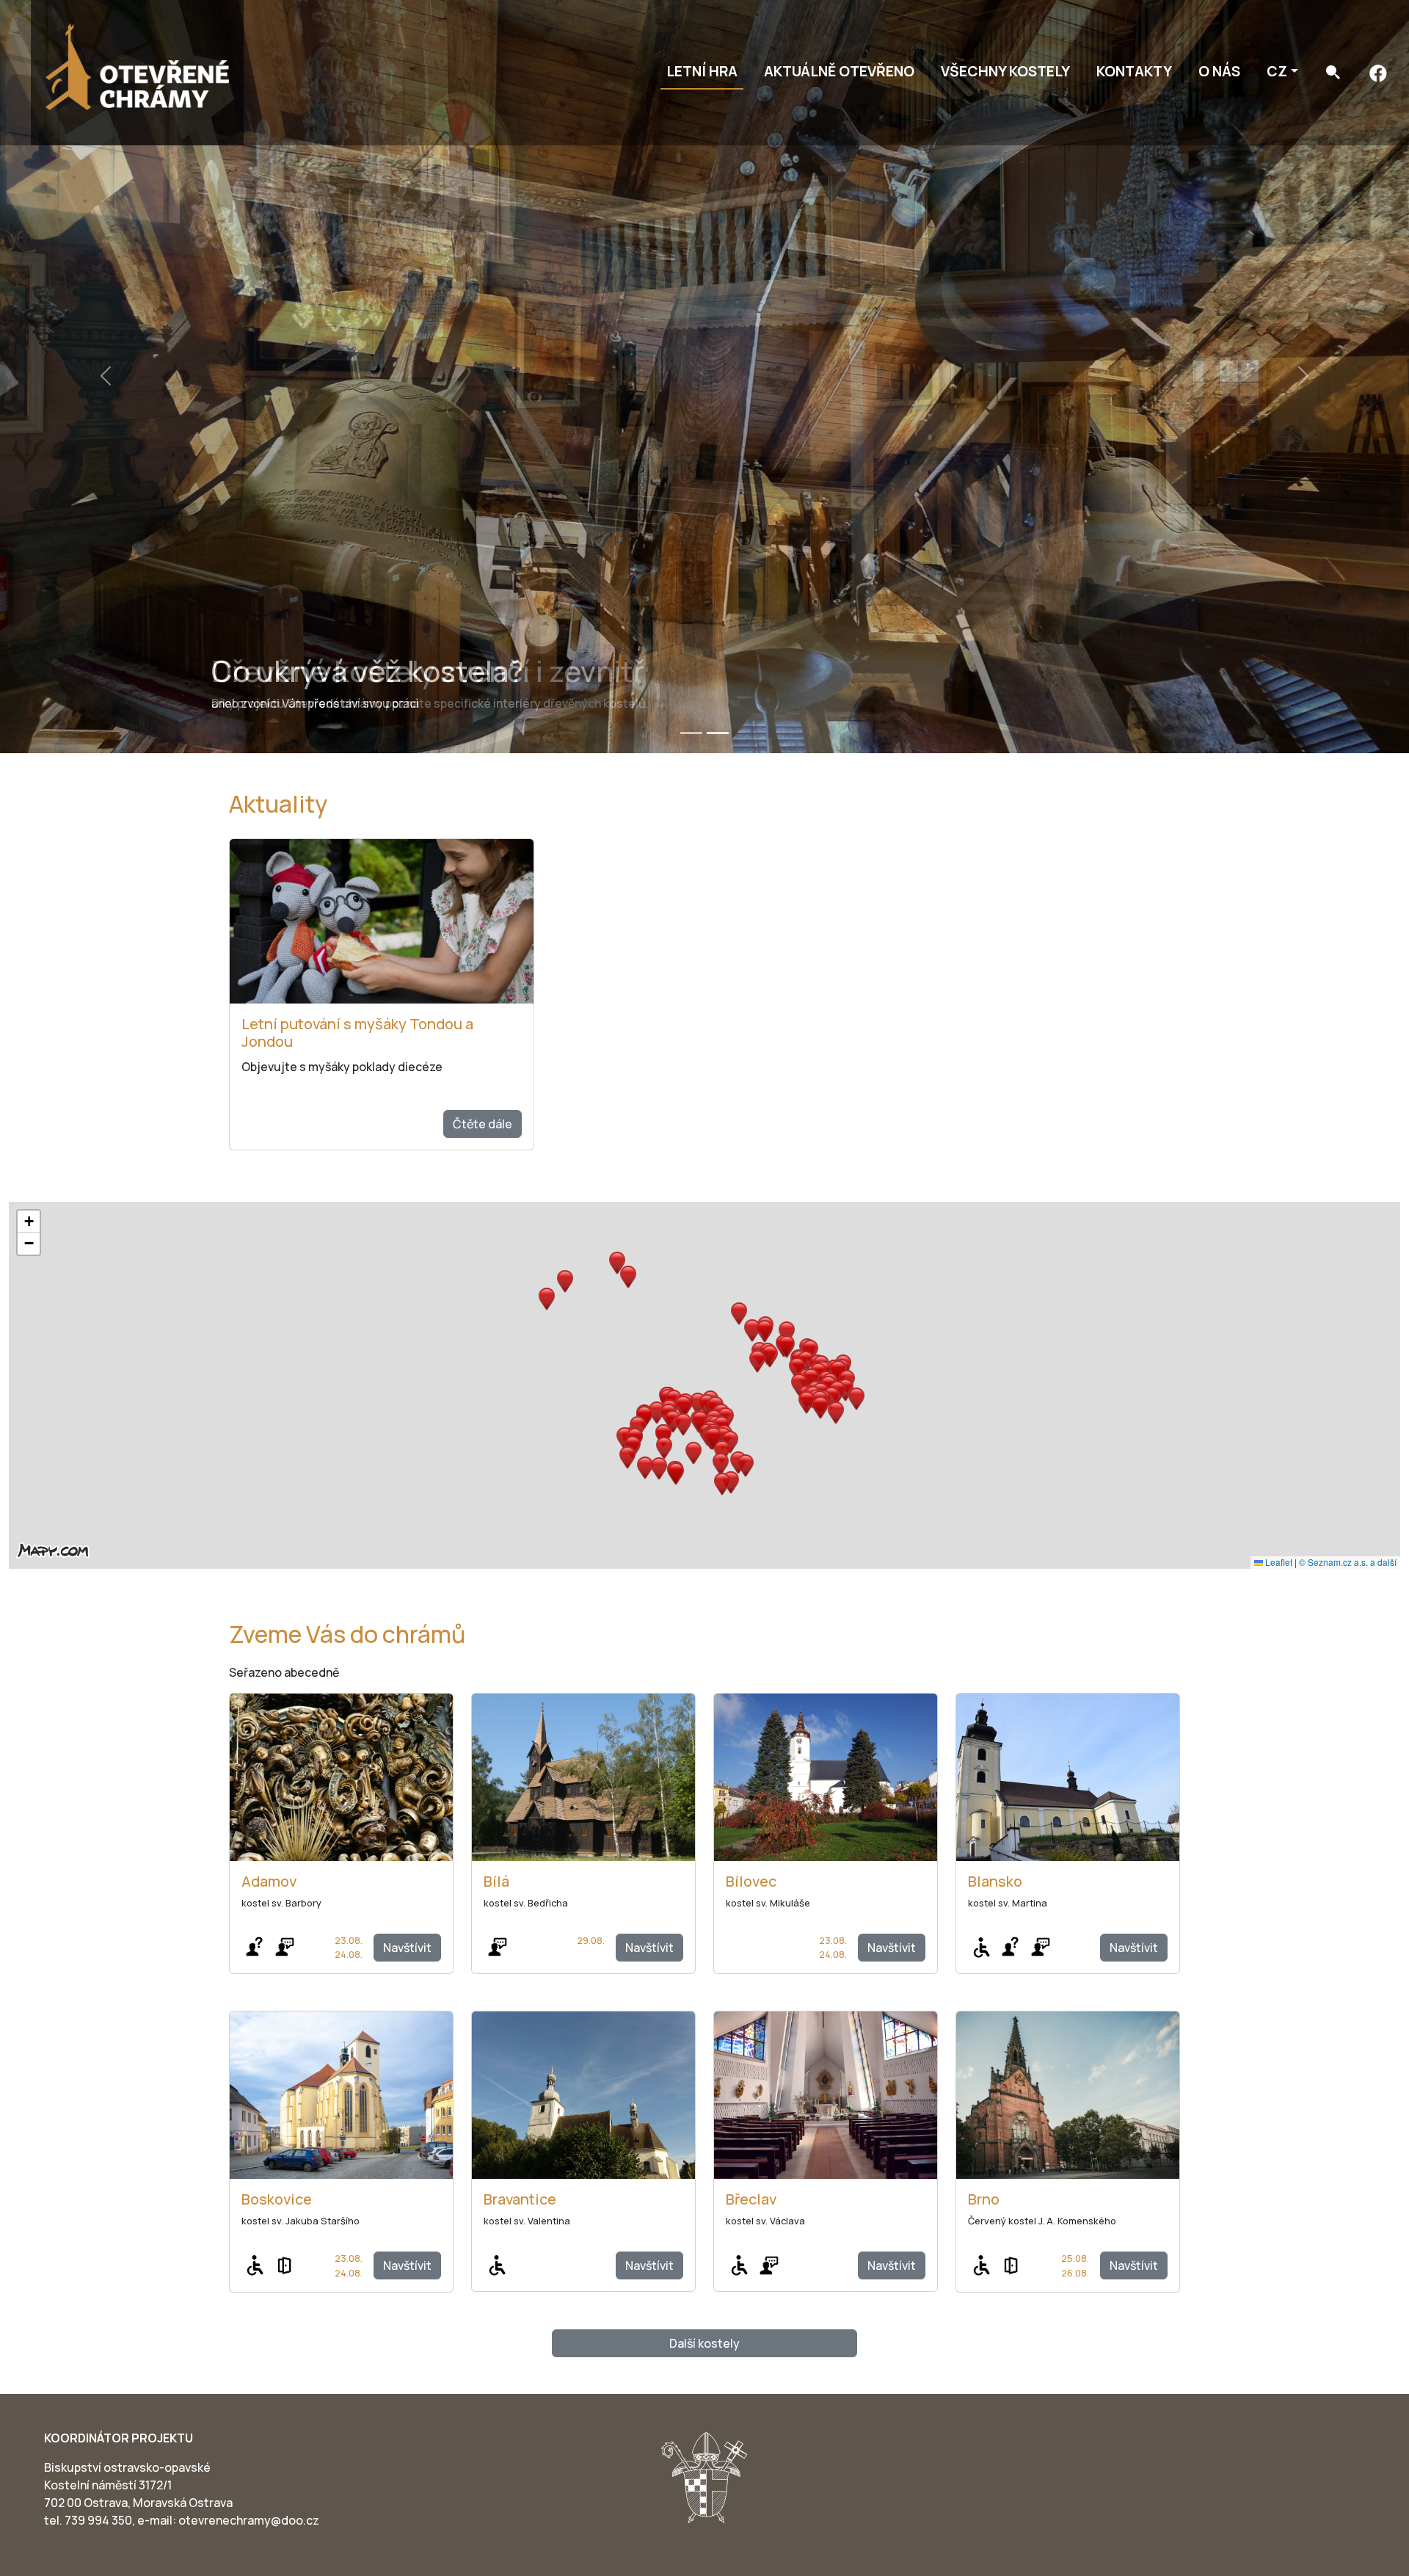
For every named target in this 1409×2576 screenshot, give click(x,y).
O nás (1219, 71)
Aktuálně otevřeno (839, 71)
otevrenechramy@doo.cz (249, 2520)
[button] (707, 1405)
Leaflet (1278, 1562)
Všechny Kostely (1005, 71)
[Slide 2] (718, 733)
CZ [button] (1277, 71)
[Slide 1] (691, 733)
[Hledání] (1333, 72)
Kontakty (1134, 71)
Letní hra (702, 71)
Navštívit (407, 1948)
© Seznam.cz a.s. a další (1348, 1562)
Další (704, 2343)
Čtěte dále (483, 1124)
